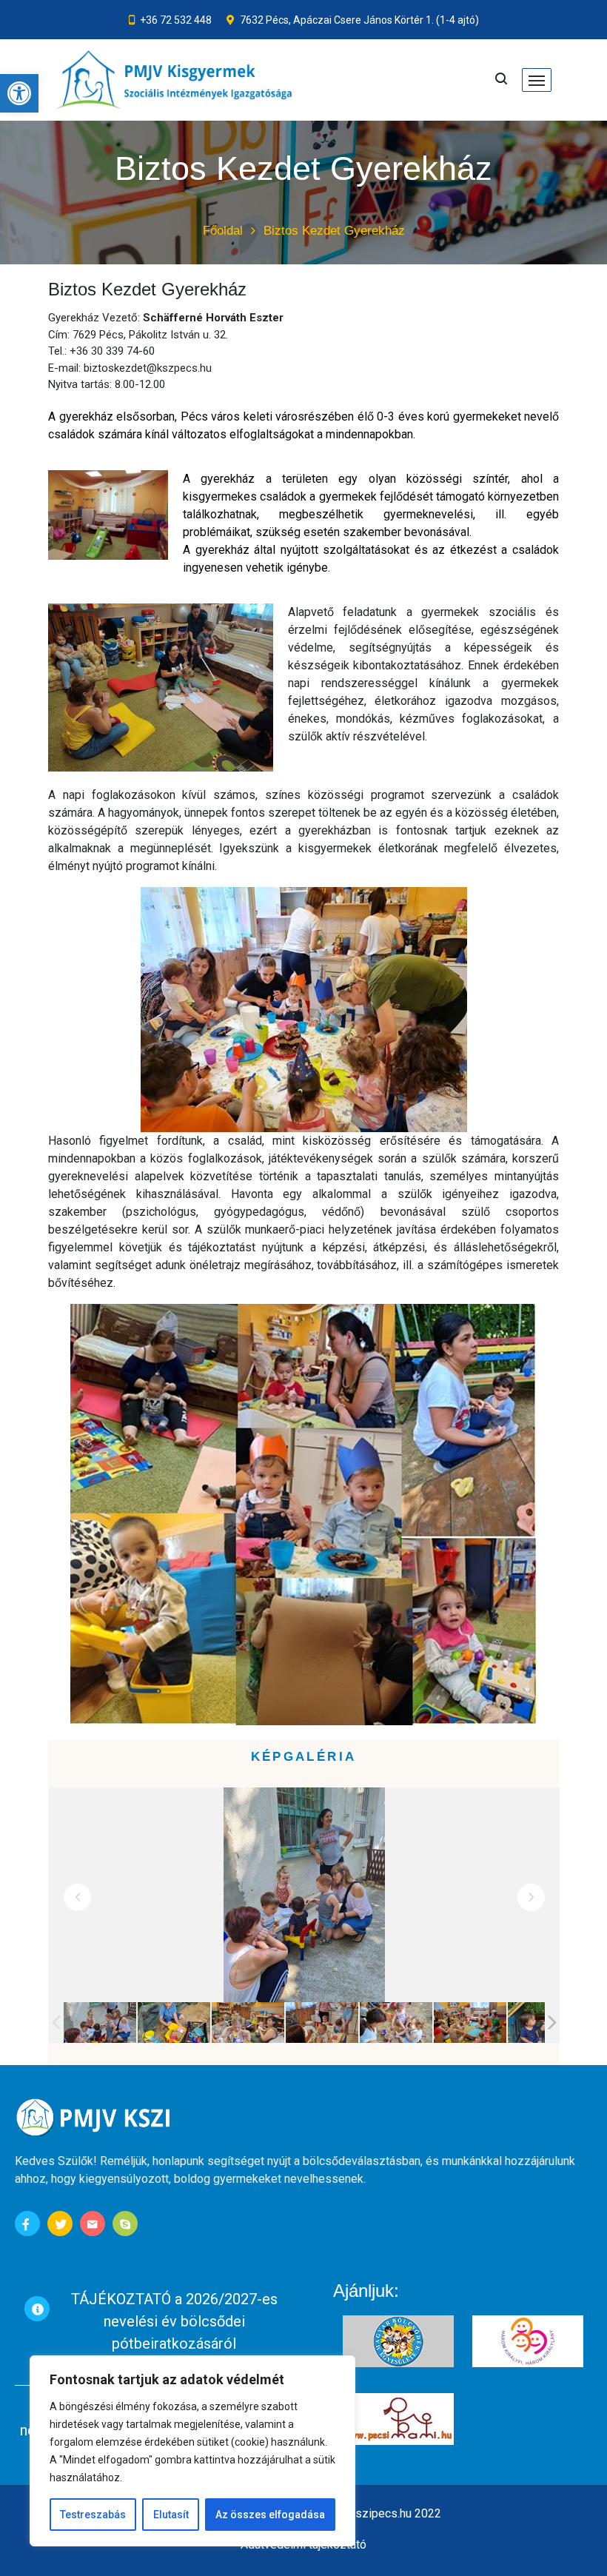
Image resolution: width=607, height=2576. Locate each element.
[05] (396, 2023)
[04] (322, 2023)
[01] (100, 2023)
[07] (544, 2023)
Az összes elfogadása (270, 2515)
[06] (470, 2023)
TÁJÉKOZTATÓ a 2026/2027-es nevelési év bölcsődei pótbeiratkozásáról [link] (174, 2321)
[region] (192, 2451)
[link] (19, 93)
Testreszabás (93, 2515)
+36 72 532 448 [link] (176, 20)
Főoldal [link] (223, 231)
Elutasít (171, 2515)
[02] (174, 2023)
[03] (248, 2023)
